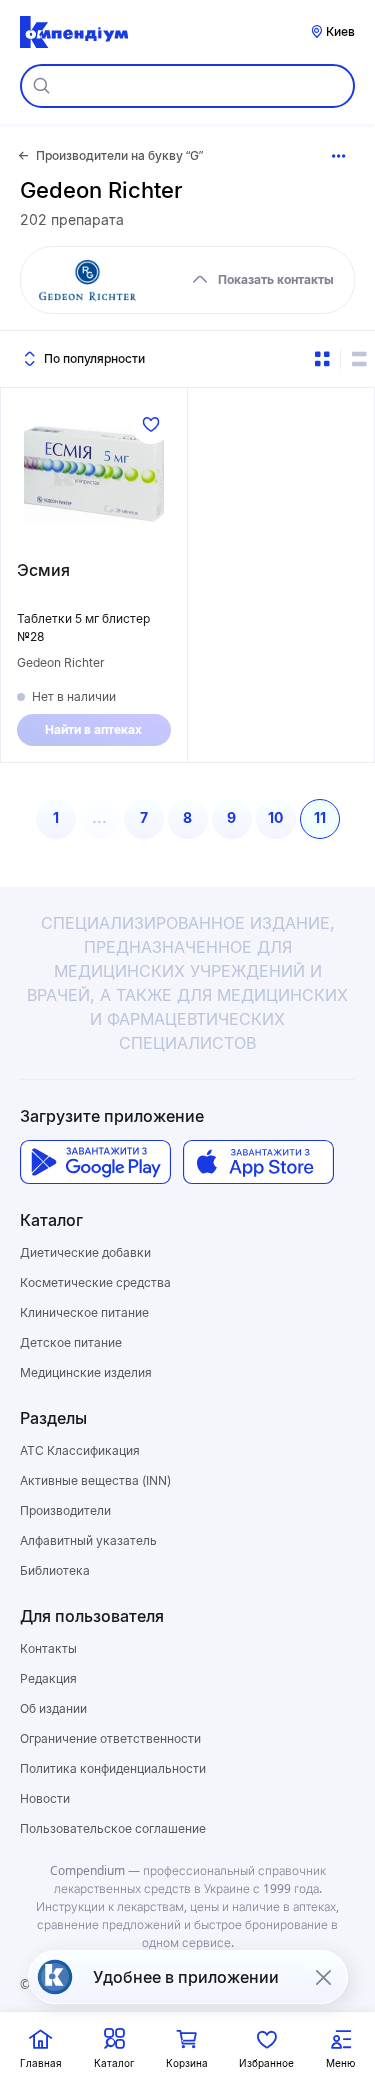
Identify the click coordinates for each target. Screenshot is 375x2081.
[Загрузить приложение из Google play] (95, 1162)
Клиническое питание (84, 1312)
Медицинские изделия (86, 1372)
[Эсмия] (94, 474)
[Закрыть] (323, 1977)
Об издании (53, 1708)
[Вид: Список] (359, 359)
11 (320, 817)
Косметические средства (95, 1282)
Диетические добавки (85, 1252)
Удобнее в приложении (186, 1977)
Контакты (48, 1648)
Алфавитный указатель (88, 1540)
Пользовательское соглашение (113, 1828)
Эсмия (43, 570)
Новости (45, 1798)
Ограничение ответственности (110, 1738)
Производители (65, 1510)
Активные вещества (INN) (95, 1480)
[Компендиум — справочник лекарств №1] (74, 32)
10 (275, 817)
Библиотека (55, 1570)
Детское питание (71, 1342)
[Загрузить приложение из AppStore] (258, 1162)
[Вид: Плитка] (322, 359)
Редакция (48, 1678)
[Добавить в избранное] (151, 424)
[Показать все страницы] (339, 156)
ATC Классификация (80, 1450)
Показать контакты (276, 279)
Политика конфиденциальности (113, 1768)
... (99, 817)
